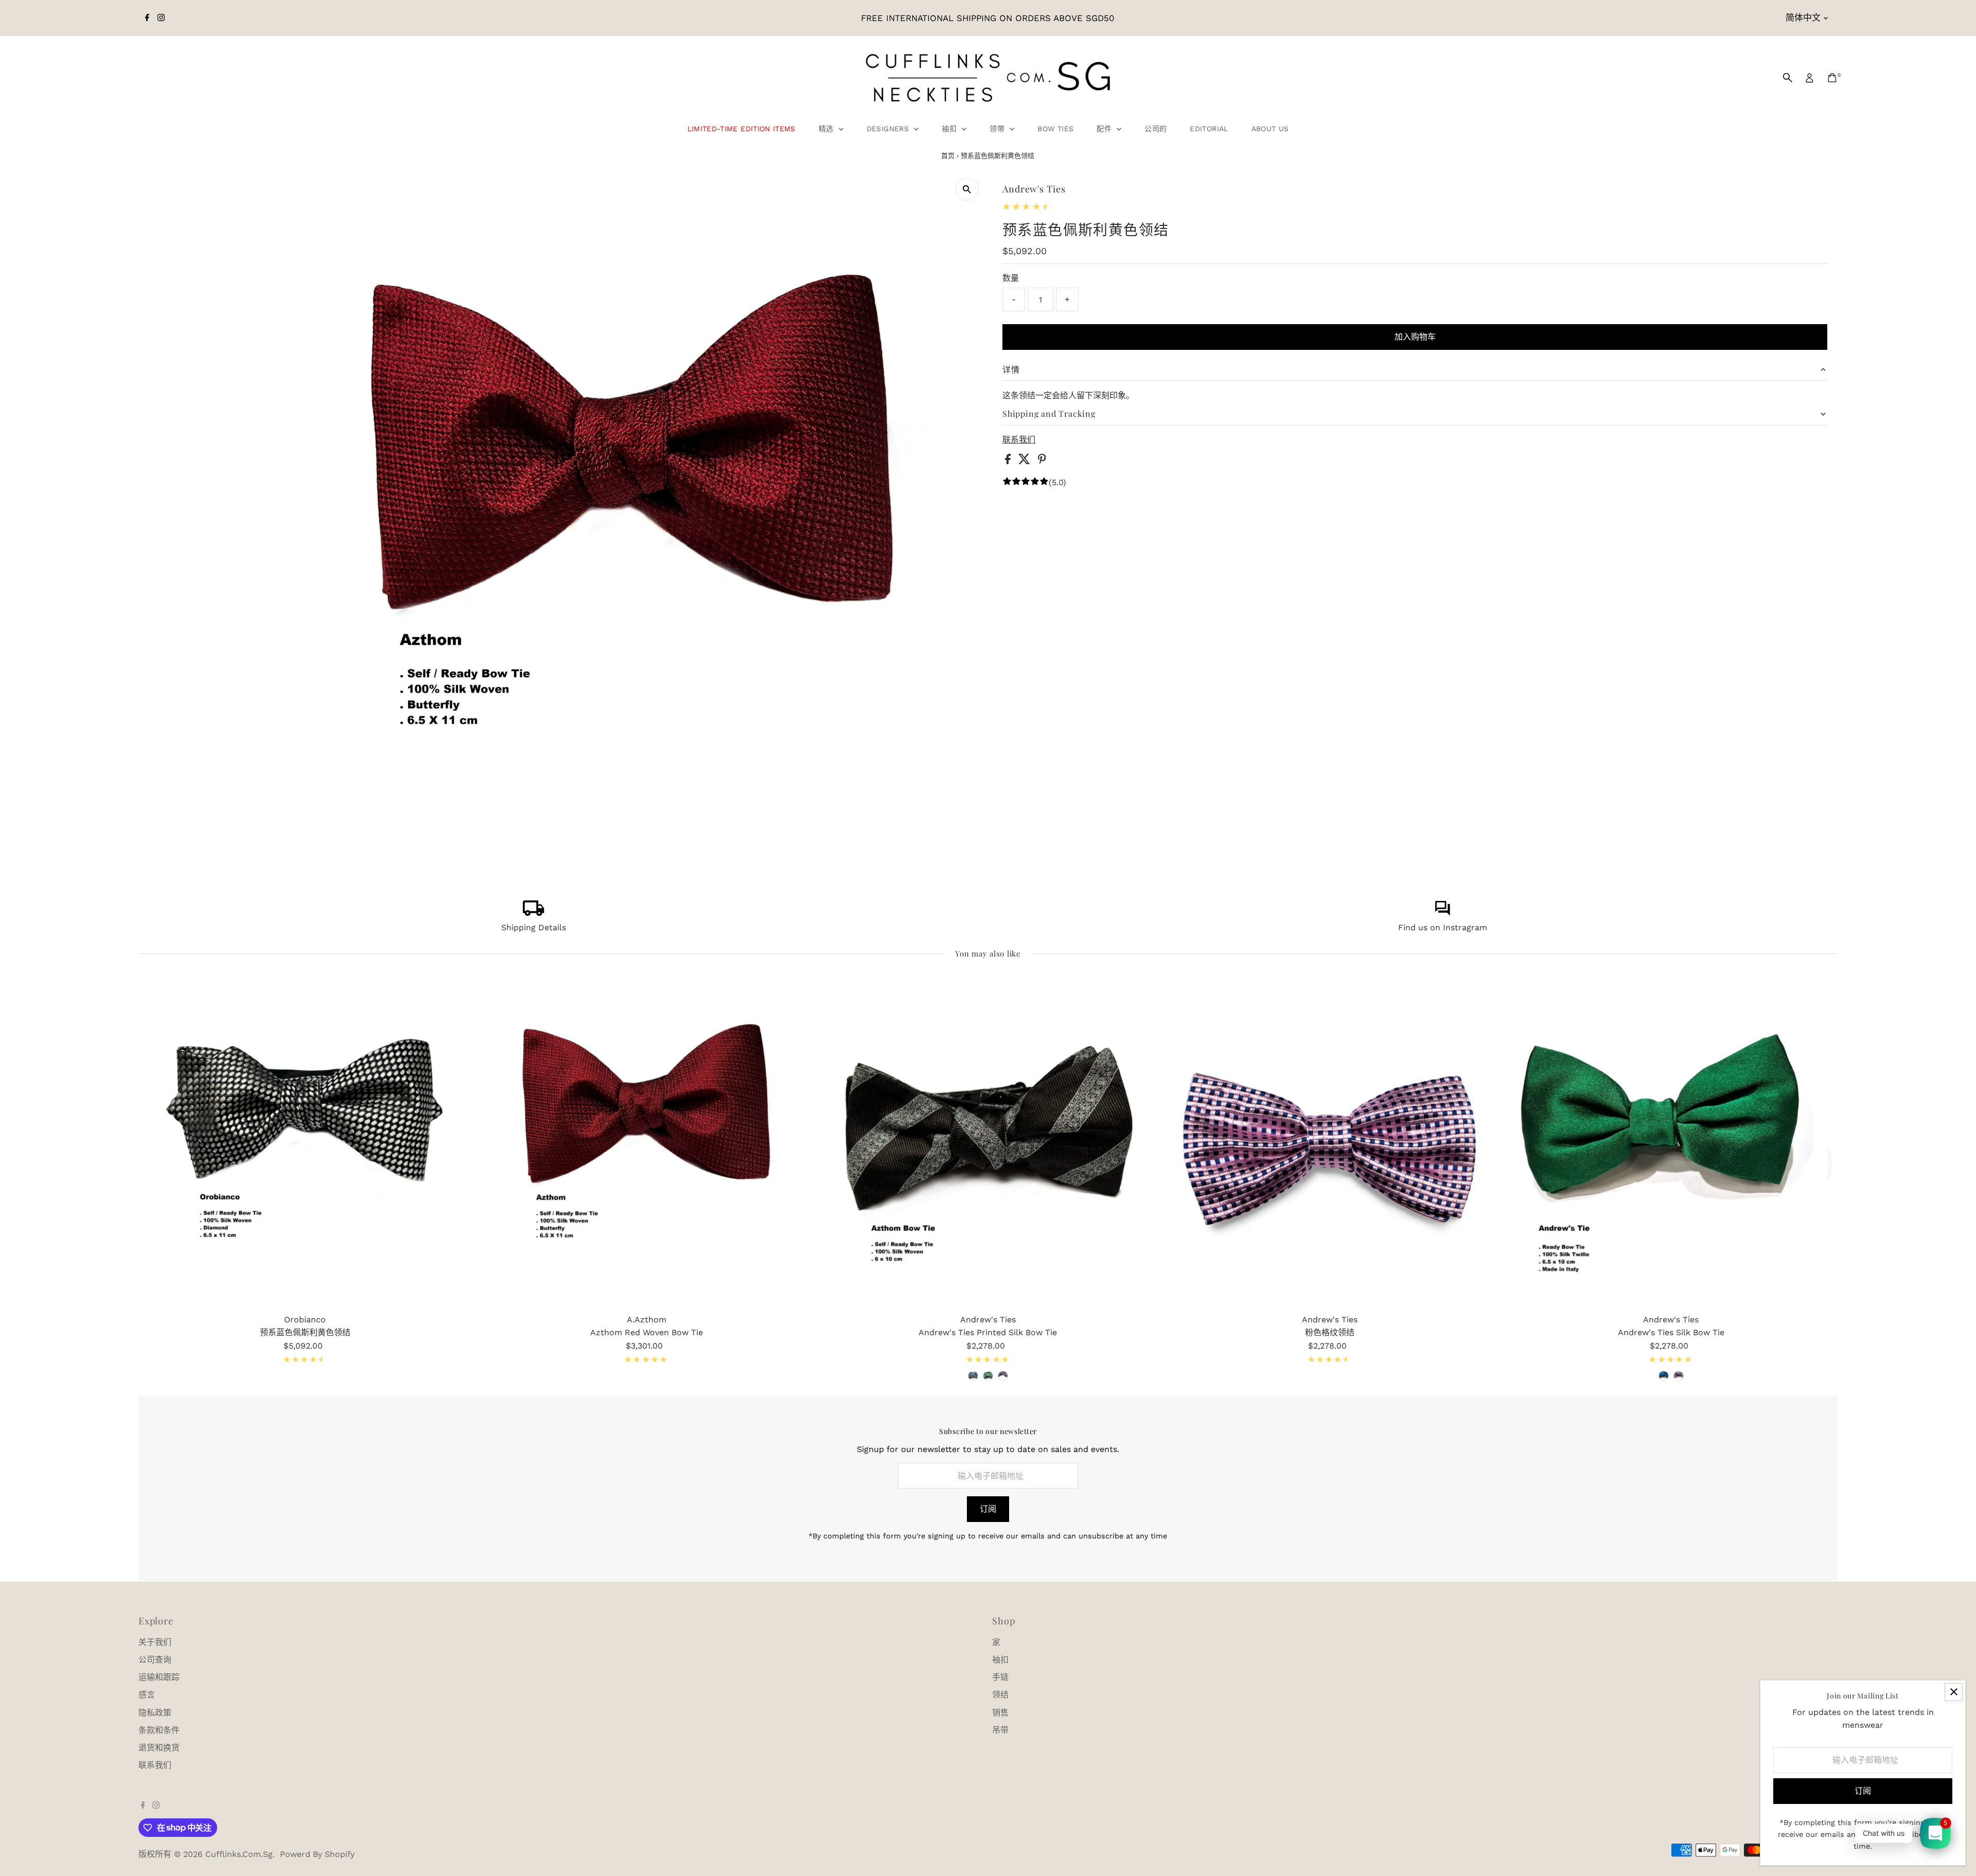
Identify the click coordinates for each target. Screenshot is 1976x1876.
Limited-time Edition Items (742, 129)
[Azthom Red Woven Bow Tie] (646, 1142)
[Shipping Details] (534, 913)
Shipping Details (534, 927)
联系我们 (1019, 440)
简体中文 (1803, 17)
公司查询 (155, 1660)
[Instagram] (161, 18)
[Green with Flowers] (988, 1376)
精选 (827, 129)
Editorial (1209, 129)
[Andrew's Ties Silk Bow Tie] (1671, 1142)
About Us (1270, 129)
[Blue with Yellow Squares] (973, 1376)
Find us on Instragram (1443, 927)
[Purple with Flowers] (1003, 1376)
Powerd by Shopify (317, 1854)
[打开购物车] (1832, 78)
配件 (1105, 129)
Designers (889, 129)
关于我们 (155, 1642)
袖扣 (950, 129)
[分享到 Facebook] (1009, 461)
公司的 (1155, 129)
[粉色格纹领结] (1330, 1142)
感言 (147, 1695)
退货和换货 (159, 1748)
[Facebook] (147, 18)
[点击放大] (967, 189)
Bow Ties (1055, 129)
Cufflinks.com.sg (239, 1854)
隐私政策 (155, 1713)
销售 (1000, 1713)
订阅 (988, 1509)
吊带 (1000, 1730)
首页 (948, 156)
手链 (1000, 1677)
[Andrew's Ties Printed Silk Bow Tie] (988, 1142)
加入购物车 (1415, 337)
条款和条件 (159, 1730)
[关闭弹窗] (1954, 1692)
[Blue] (1664, 1376)
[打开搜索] (1788, 78)
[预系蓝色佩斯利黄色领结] (305, 1142)
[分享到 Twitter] (1026, 461)
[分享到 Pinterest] (1042, 461)
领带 (998, 129)
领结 (1000, 1695)
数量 (1011, 278)
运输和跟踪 (159, 1677)
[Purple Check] (1679, 1376)
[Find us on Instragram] (1442, 913)
